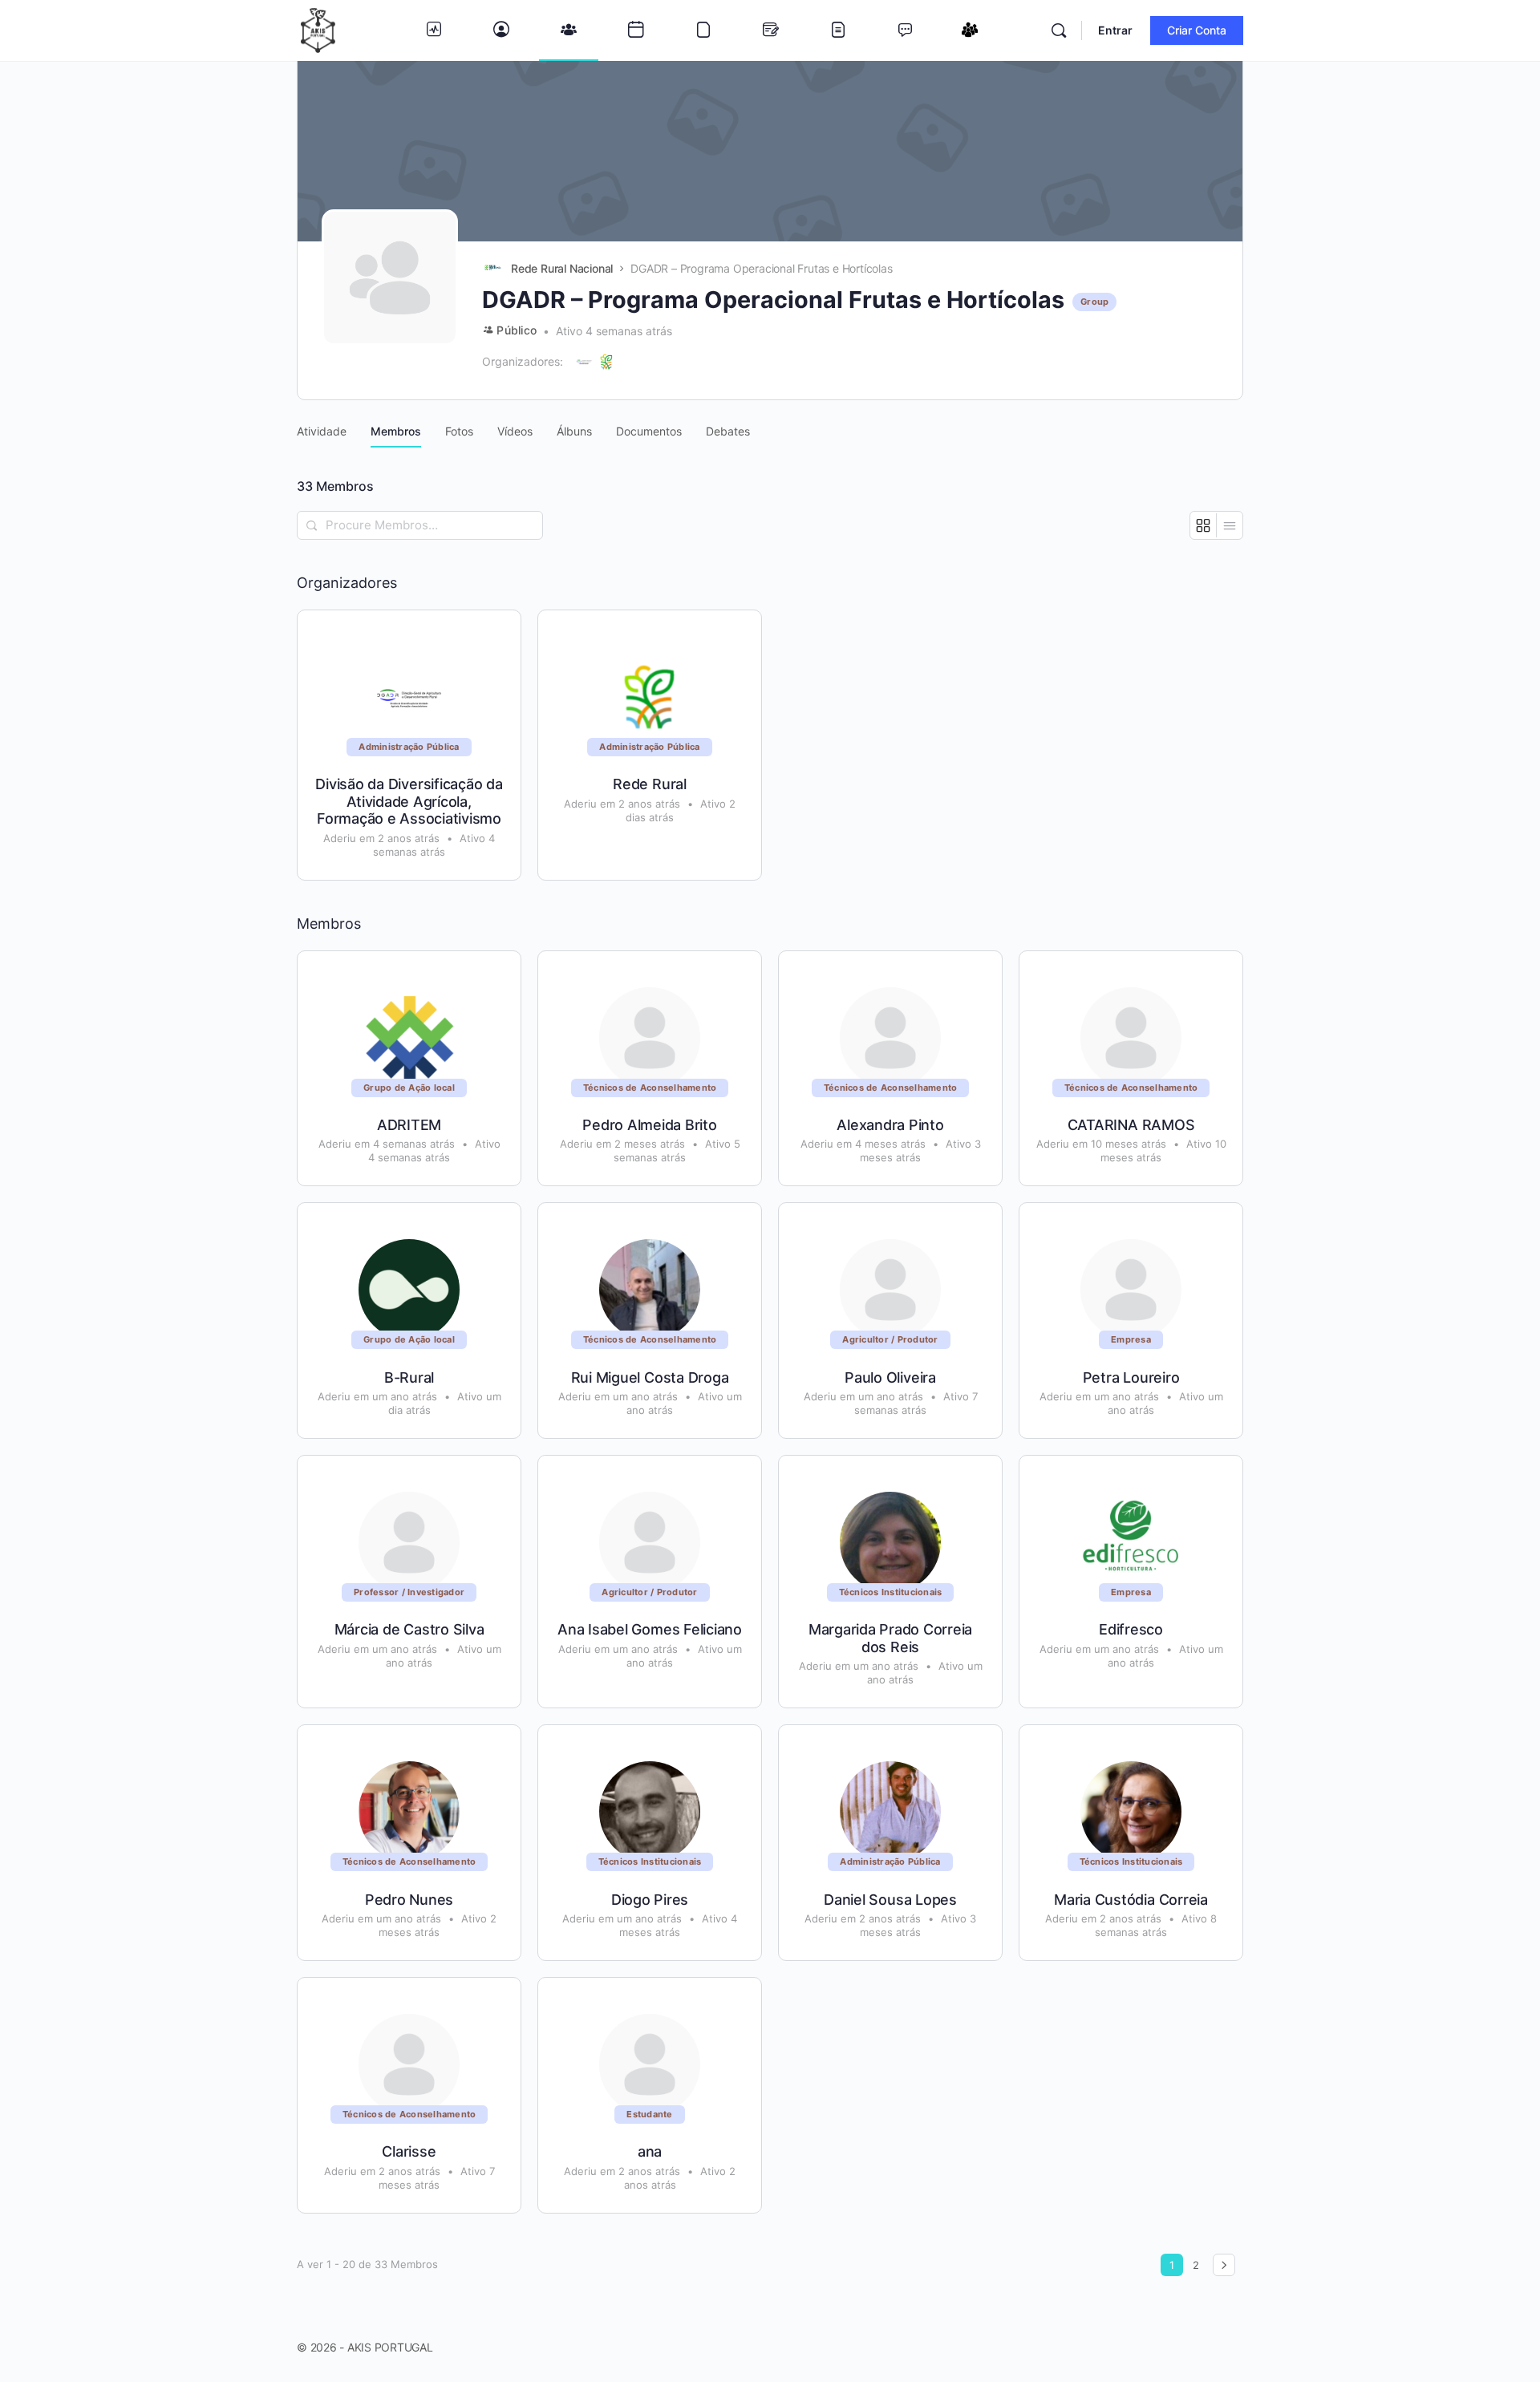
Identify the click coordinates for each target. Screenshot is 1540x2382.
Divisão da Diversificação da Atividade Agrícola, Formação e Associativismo (409, 801)
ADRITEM (409, 1125)
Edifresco (1131, 1629)
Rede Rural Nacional (562, 268)
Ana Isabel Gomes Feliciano (650, 1629)
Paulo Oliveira (890, 1377)
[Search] (312, 525)
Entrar (1115, 30)
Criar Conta (1197, 30)
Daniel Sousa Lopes (890, 1900)
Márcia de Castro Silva (409, 1629)
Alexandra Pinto (890, 1125)
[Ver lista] (1230, 525)
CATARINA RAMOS (1131, 1125)
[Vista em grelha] (1204, 525)
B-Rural (409, 1377)
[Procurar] (1059, 30)
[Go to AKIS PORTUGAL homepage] (318, 29)
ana (650, 2151)
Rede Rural (650, 784)
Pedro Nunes (409, 1900)
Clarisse (409, 2151)
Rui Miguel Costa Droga (650, 1377)
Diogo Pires (650, 1900)
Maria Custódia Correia (1131, 1900)
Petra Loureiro (1131, 1377)
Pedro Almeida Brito (649, 1125)
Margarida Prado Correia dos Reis (890, 1638)
